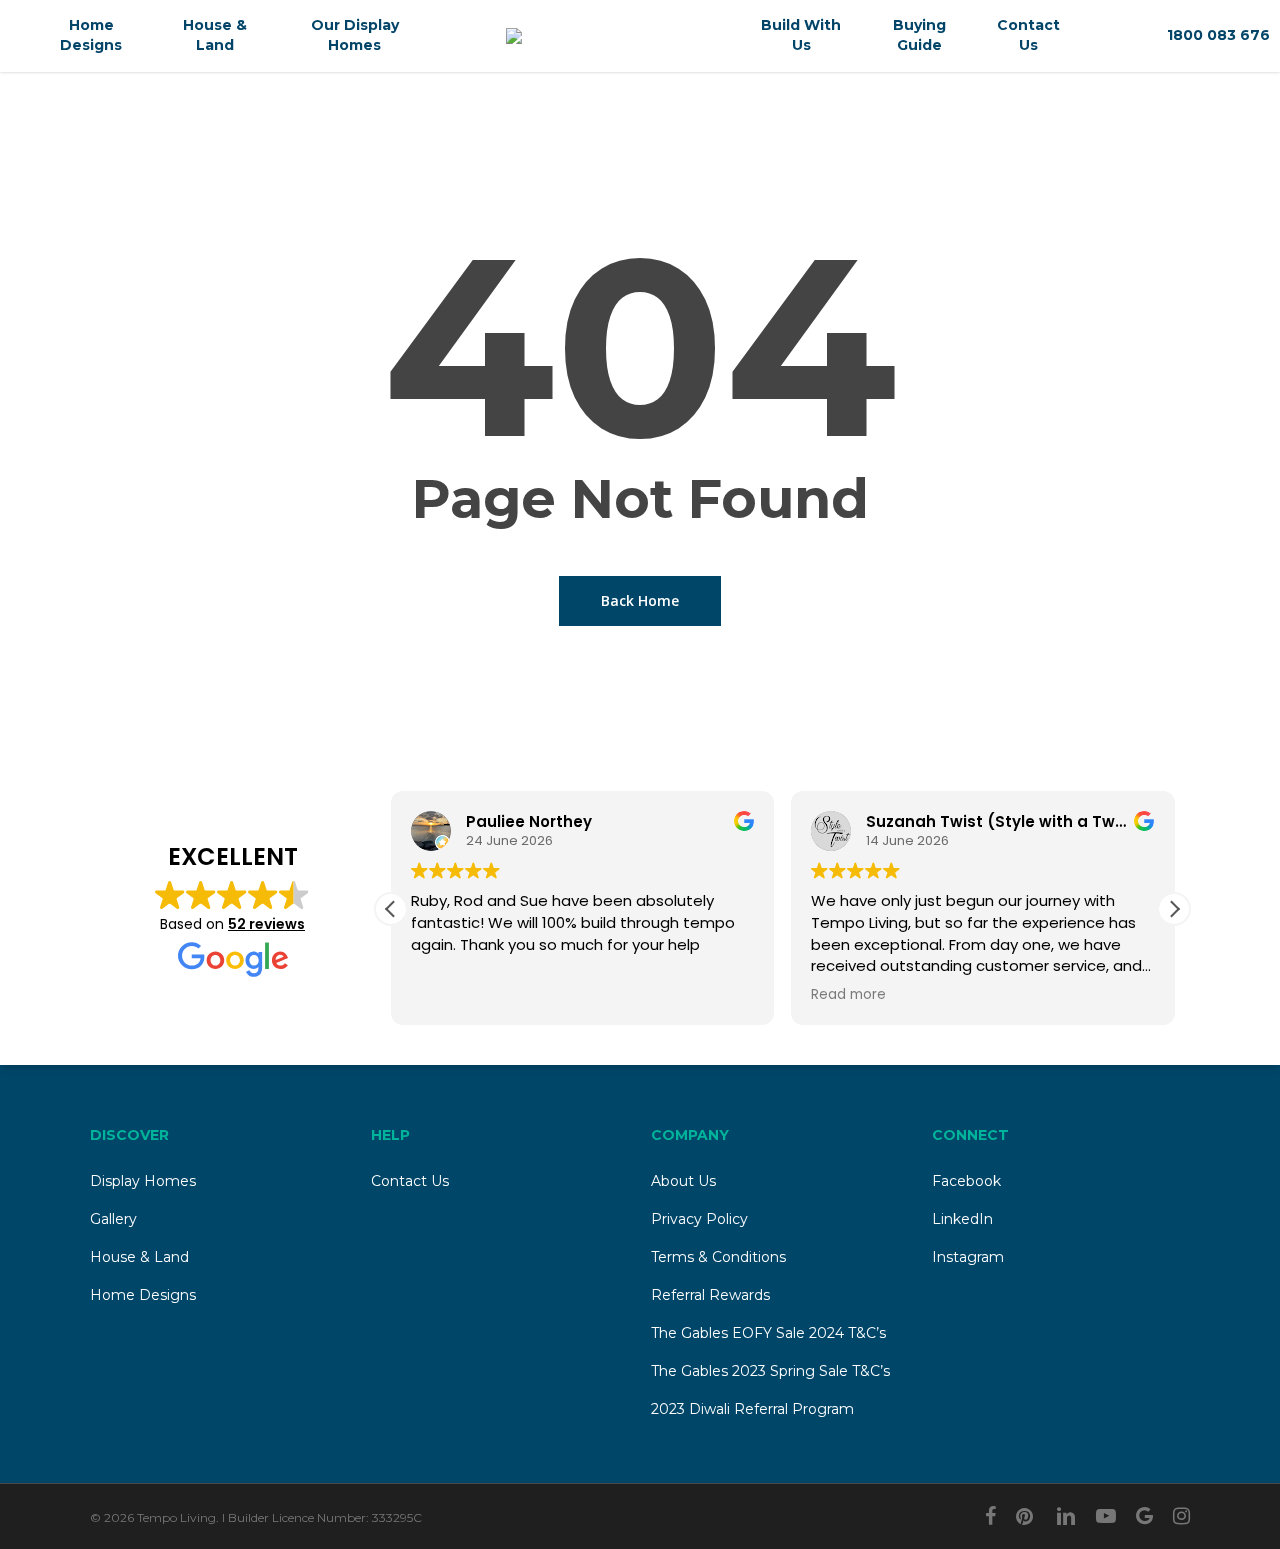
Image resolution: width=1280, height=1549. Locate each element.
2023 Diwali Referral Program (752, 1409)
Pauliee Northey (529, 821)
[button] (1174, 909)
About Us (683, 1181)
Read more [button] (848, 995)
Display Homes (143, 1181)
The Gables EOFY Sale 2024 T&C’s (768, 1333)
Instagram (968, 1257)
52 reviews (266, 924)
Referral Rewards (710, 1295)
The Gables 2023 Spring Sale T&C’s (770, 1371)
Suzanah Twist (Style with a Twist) (1004, 821)
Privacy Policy (699, 1219)
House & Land (139, 1257)
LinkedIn (962, 1219)
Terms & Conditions (718, 1257)
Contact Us (410, 1181)
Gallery (113, 1219)
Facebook (966, 1181)
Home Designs (143, 1295)
